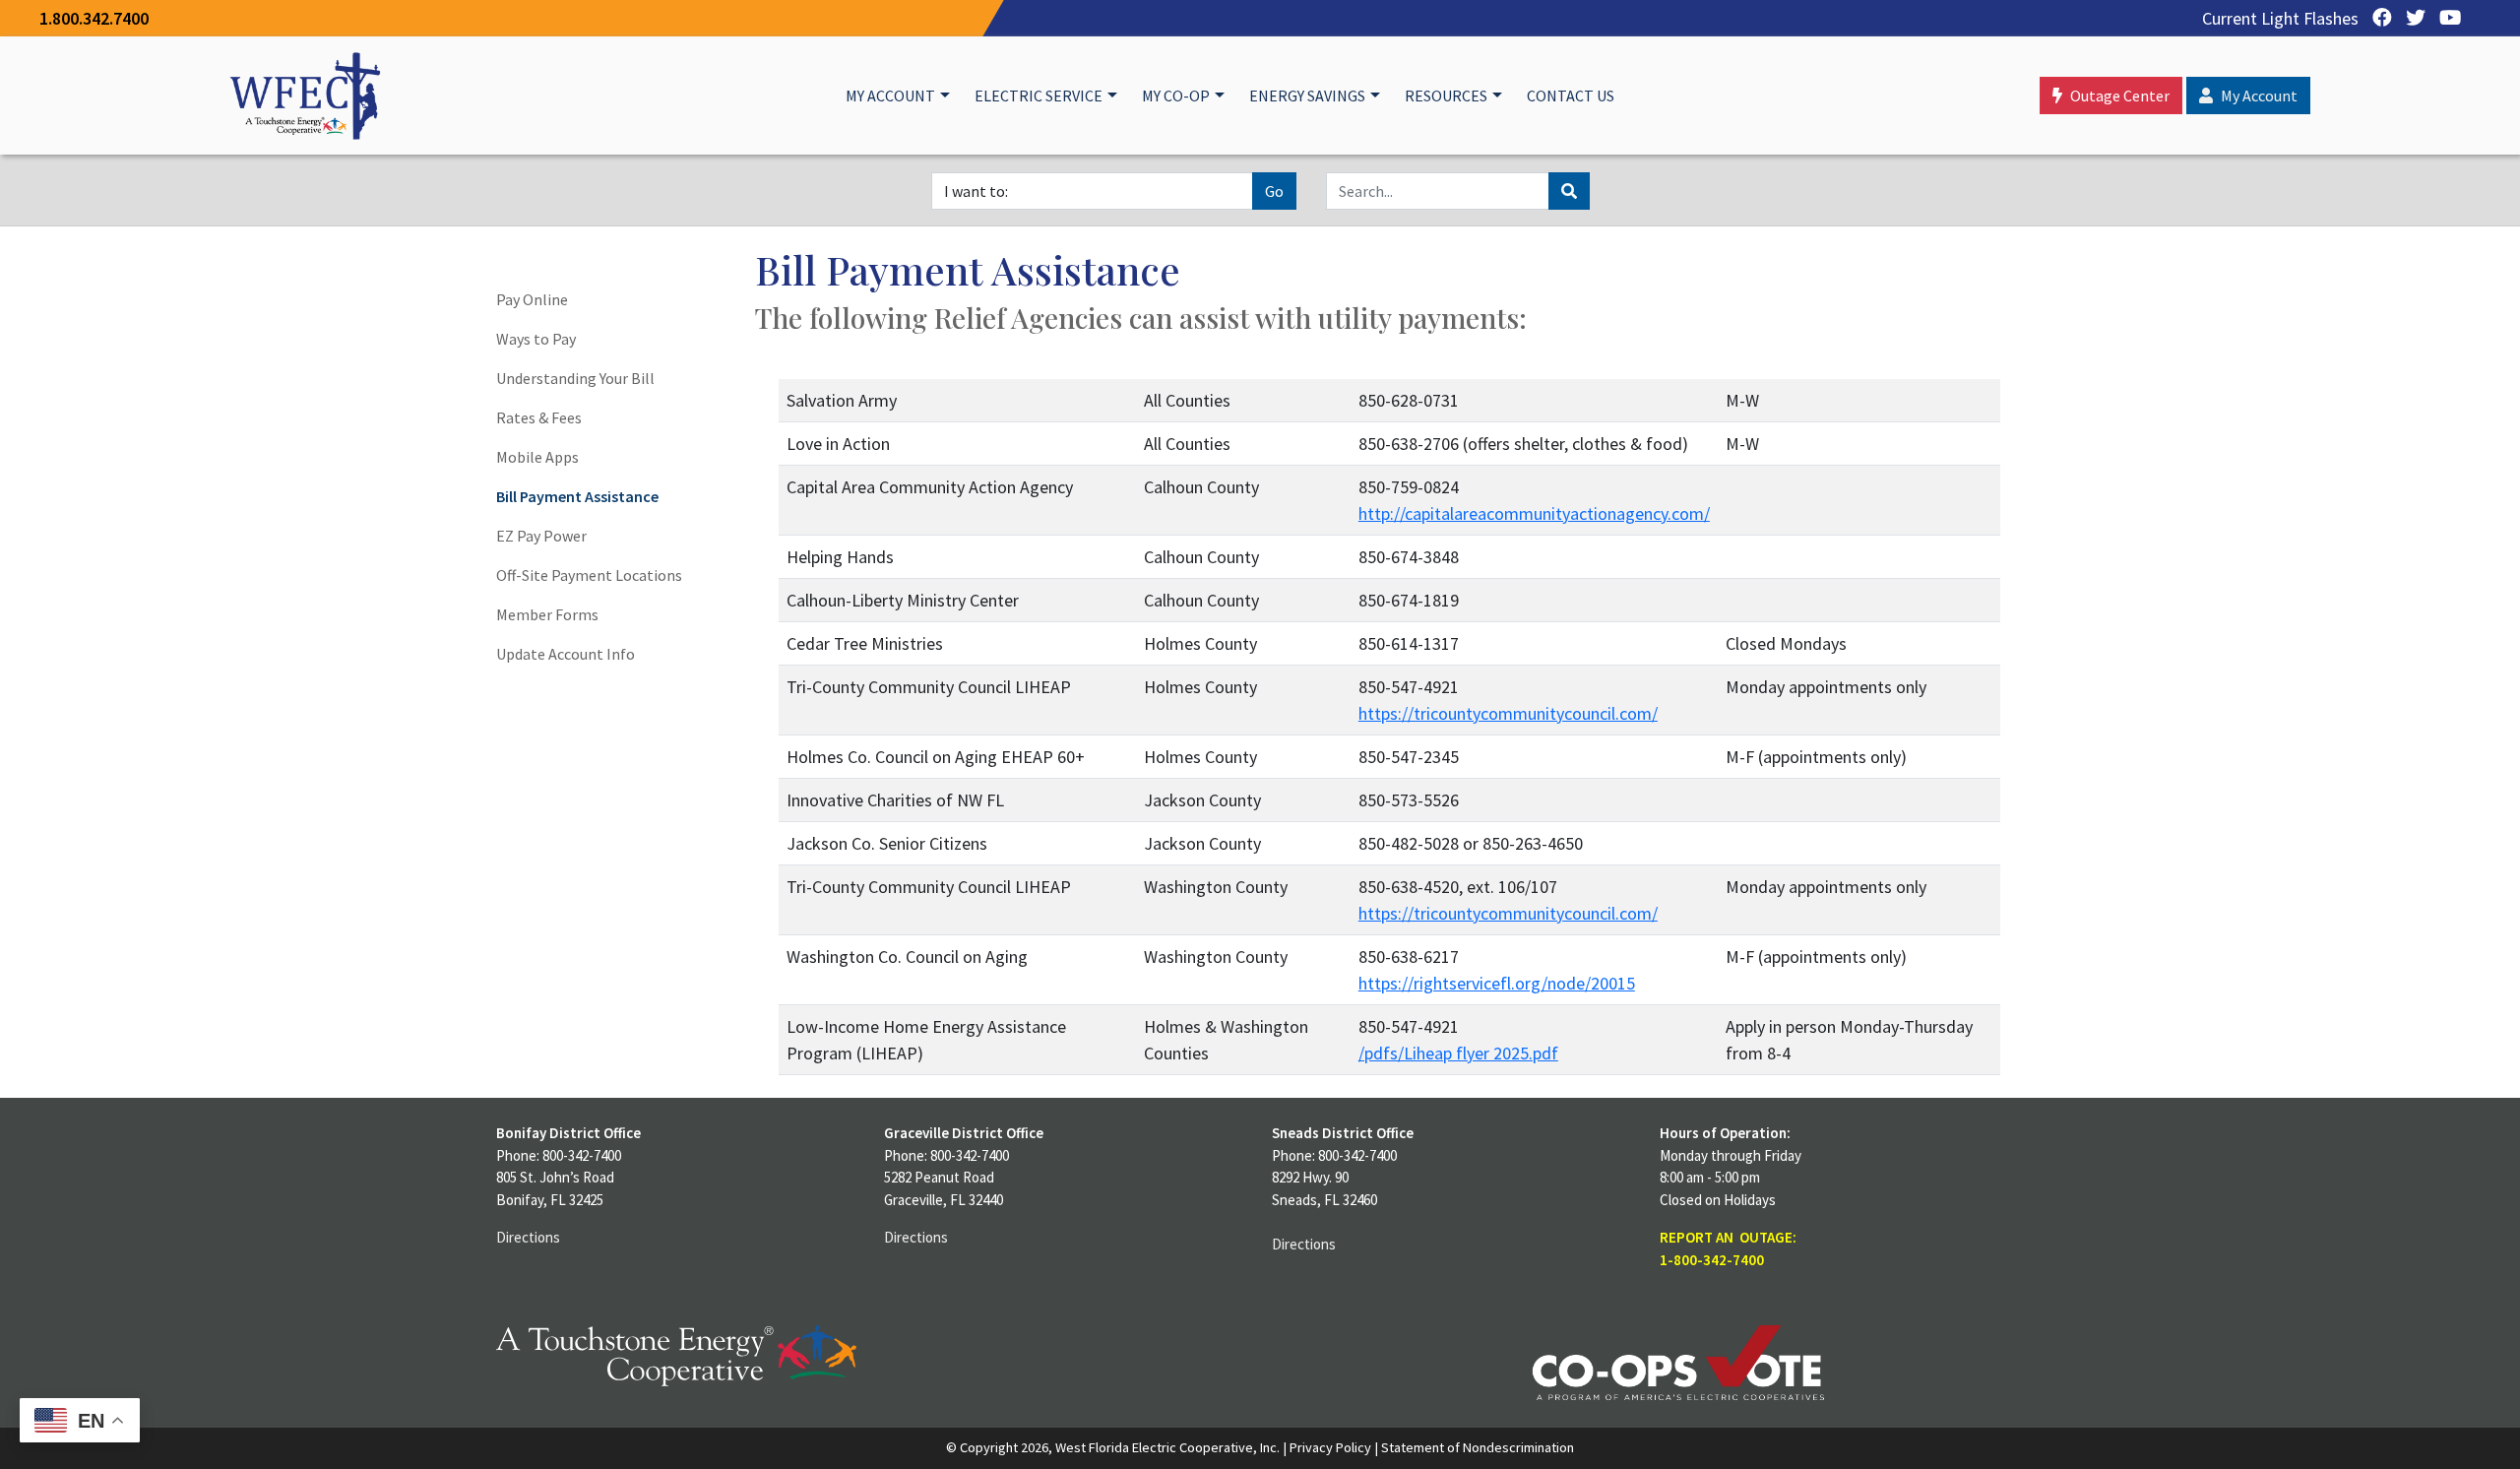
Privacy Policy (1330, 1447)
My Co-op (1176, 96)
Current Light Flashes (2280, 18)
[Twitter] (2411, 18)
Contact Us (1571, 96)
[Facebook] (2377, 18)
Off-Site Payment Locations (589, 575)
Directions (528, 1237)
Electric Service (1039, 96)
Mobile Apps (537, 457)
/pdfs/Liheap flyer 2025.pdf (1458, 1053)
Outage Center (2120, 96)
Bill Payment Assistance (577, 496)
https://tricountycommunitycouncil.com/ (1508, 713)
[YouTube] (2445, 18)
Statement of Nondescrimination (1478, 1447)
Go (1274, 191)
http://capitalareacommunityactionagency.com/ (1534, 513)
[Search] (1569, 191)
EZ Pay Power (541, 536)
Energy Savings (1307, 96)
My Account (890, 96)
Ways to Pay (536, 339)
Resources (1446, 96)
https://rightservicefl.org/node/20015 (1497, 983)
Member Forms (547, 614)
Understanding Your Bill (575, 378)
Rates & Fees (539, 417)
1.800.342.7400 (94, 18)
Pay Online (532, 299)
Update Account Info (566, 654)
